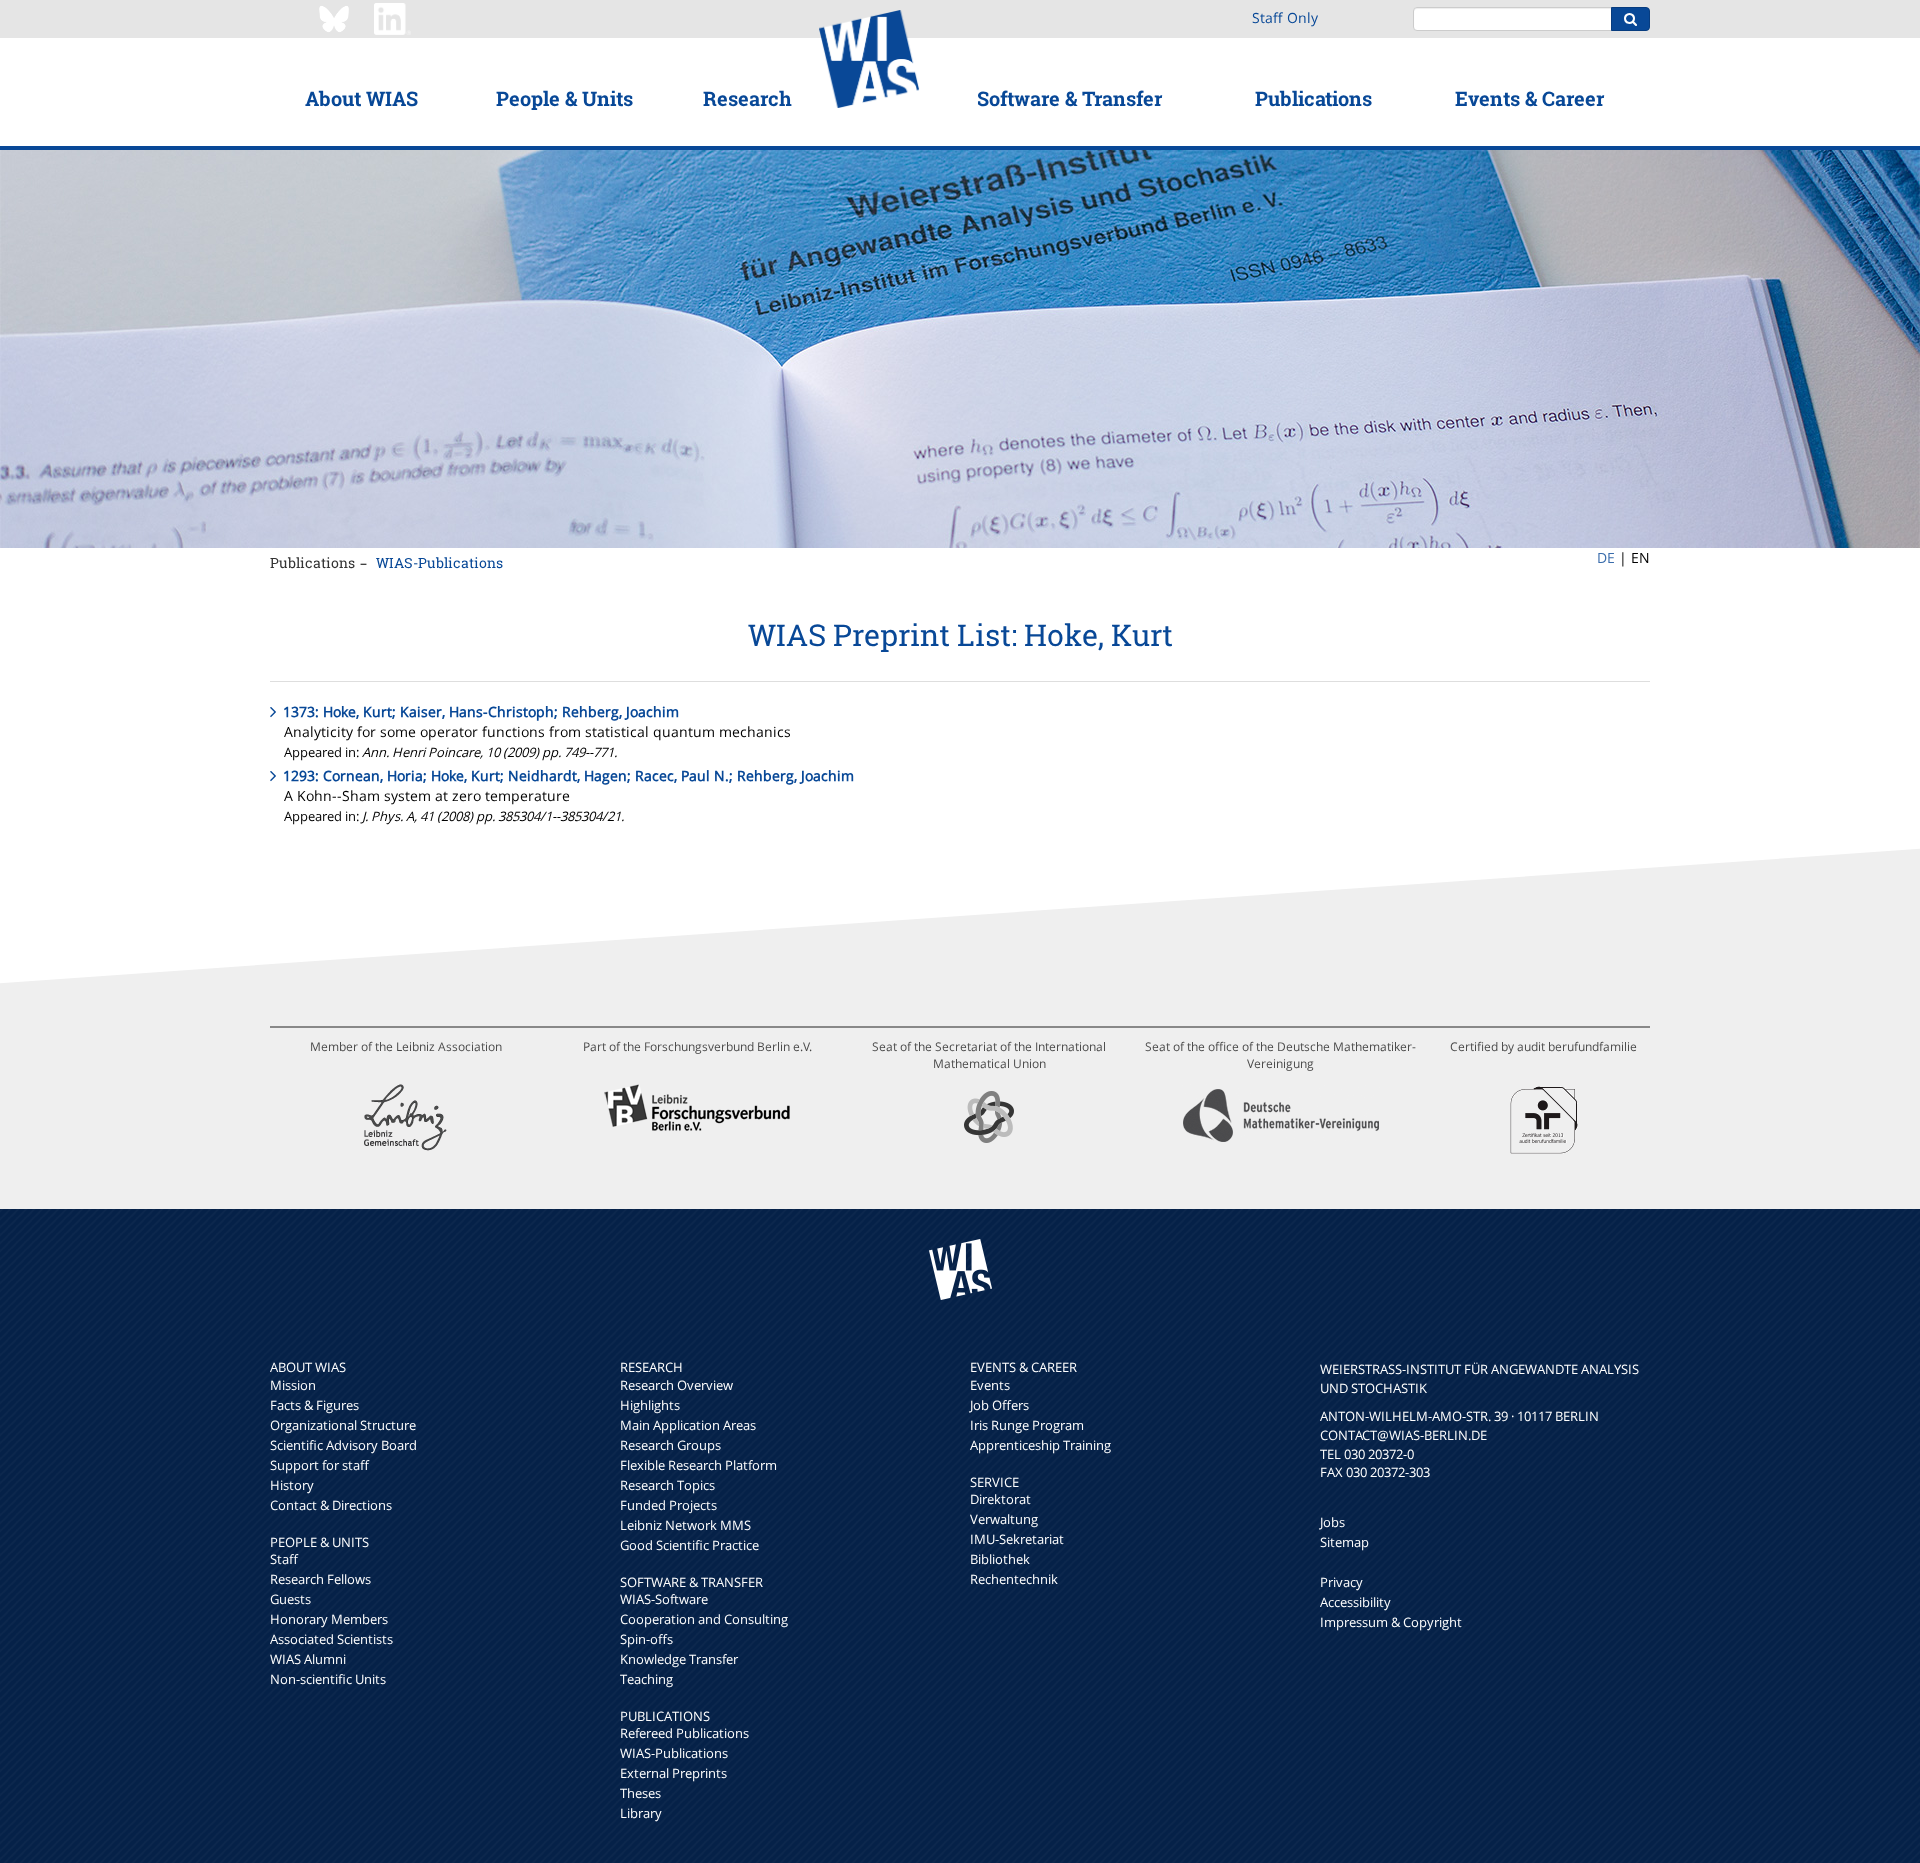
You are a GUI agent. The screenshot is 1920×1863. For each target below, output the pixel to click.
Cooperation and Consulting (704, 1619)
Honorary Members (329, 1619)
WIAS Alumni (308, 1659)
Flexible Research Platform (698, 1465)
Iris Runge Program (1027, 1425)
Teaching (646, 1679)
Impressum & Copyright (1391, 1622)
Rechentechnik (1014, 1579)
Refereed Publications (684, 1733)
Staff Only (1285, 17)
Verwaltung (1004, 1519)
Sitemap (1344, 1542)
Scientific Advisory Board (343, 1445)
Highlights (650, 1405)
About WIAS (361, 98)
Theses (640, 1793)
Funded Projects (668, 1505)
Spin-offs (646, 1639)
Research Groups (670, 1445)
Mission (293, 1385)
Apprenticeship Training (1040, 1445)
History (292, 1485)
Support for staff (319, 1465)
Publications (1313, 98)
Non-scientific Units (328, 1679)
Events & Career (1529, 98)
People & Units (564, 98)
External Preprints (673, 1773)
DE (1606, 557)
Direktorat (1000, 1499)
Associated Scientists (331, 1639)
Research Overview (676, 1385)
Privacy (1341, 1582)
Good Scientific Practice (689, 1545)
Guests (290, 1599)
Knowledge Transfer (679, 1659)
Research (747, 98)
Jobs (1332, 1522)
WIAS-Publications (439, 562)
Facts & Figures (314, 1405)
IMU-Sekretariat (1017, 1539)
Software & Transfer (1069, 98)
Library (641, 1813)
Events (990, 1385)
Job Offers (999, 1405)
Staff (284, 1559)
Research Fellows (320, 1579)
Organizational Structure (343, 1425)
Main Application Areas (688, 1425)
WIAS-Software (664, 1599)
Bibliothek (1000, 1559)
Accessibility (1355, 1602)
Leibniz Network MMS (685, 1525)
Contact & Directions (331, 1505)
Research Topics (667, 1485)
